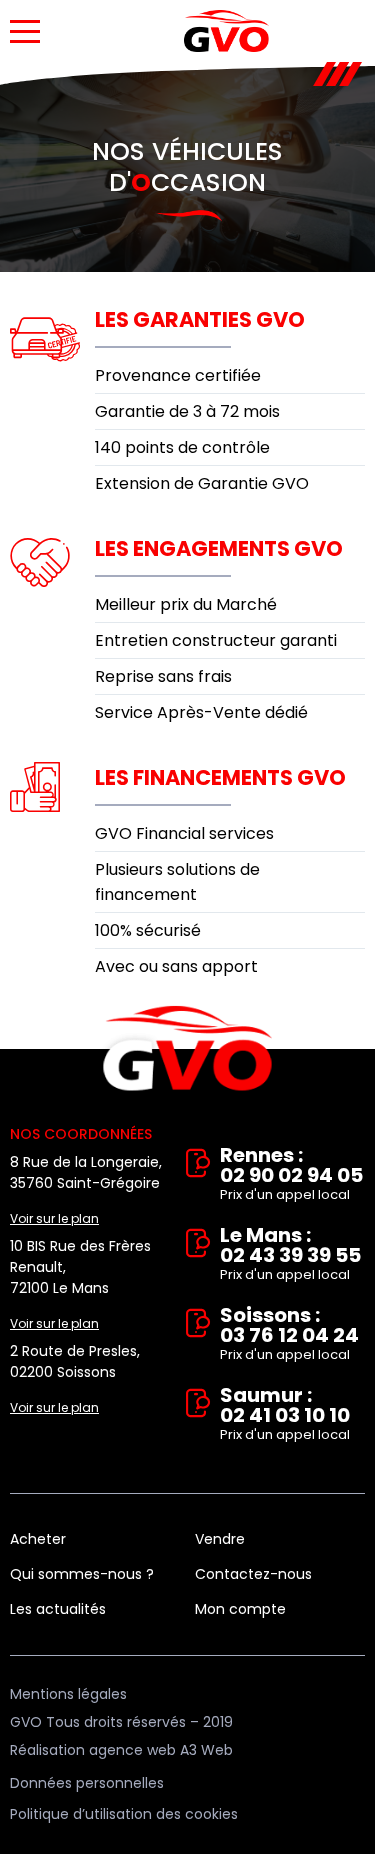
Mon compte (240, 1609)
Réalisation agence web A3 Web (121, 1750)
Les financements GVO (220, 777)
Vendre (220, 1539)
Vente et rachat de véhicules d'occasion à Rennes (187, 1049)
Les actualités (58, 1609)
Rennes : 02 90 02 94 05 (291, 1174)
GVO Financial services (184, 833)
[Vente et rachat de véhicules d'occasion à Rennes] (226, 31)
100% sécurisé (148, 930)
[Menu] (25, 31)
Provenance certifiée (178, 375)
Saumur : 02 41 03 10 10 (285, 1414)
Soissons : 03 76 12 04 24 (289, 1334)
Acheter (38, 1539)
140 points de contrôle (182, 447)
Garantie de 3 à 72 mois (187, 411)
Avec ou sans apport (176, 966)
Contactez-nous (253, 1574)
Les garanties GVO (200, 319)
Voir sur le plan (54, 1218)
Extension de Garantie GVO (202, 483)
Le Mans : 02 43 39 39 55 (290, 1254)
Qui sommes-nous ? (82, 1574)
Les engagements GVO (219, 548)
